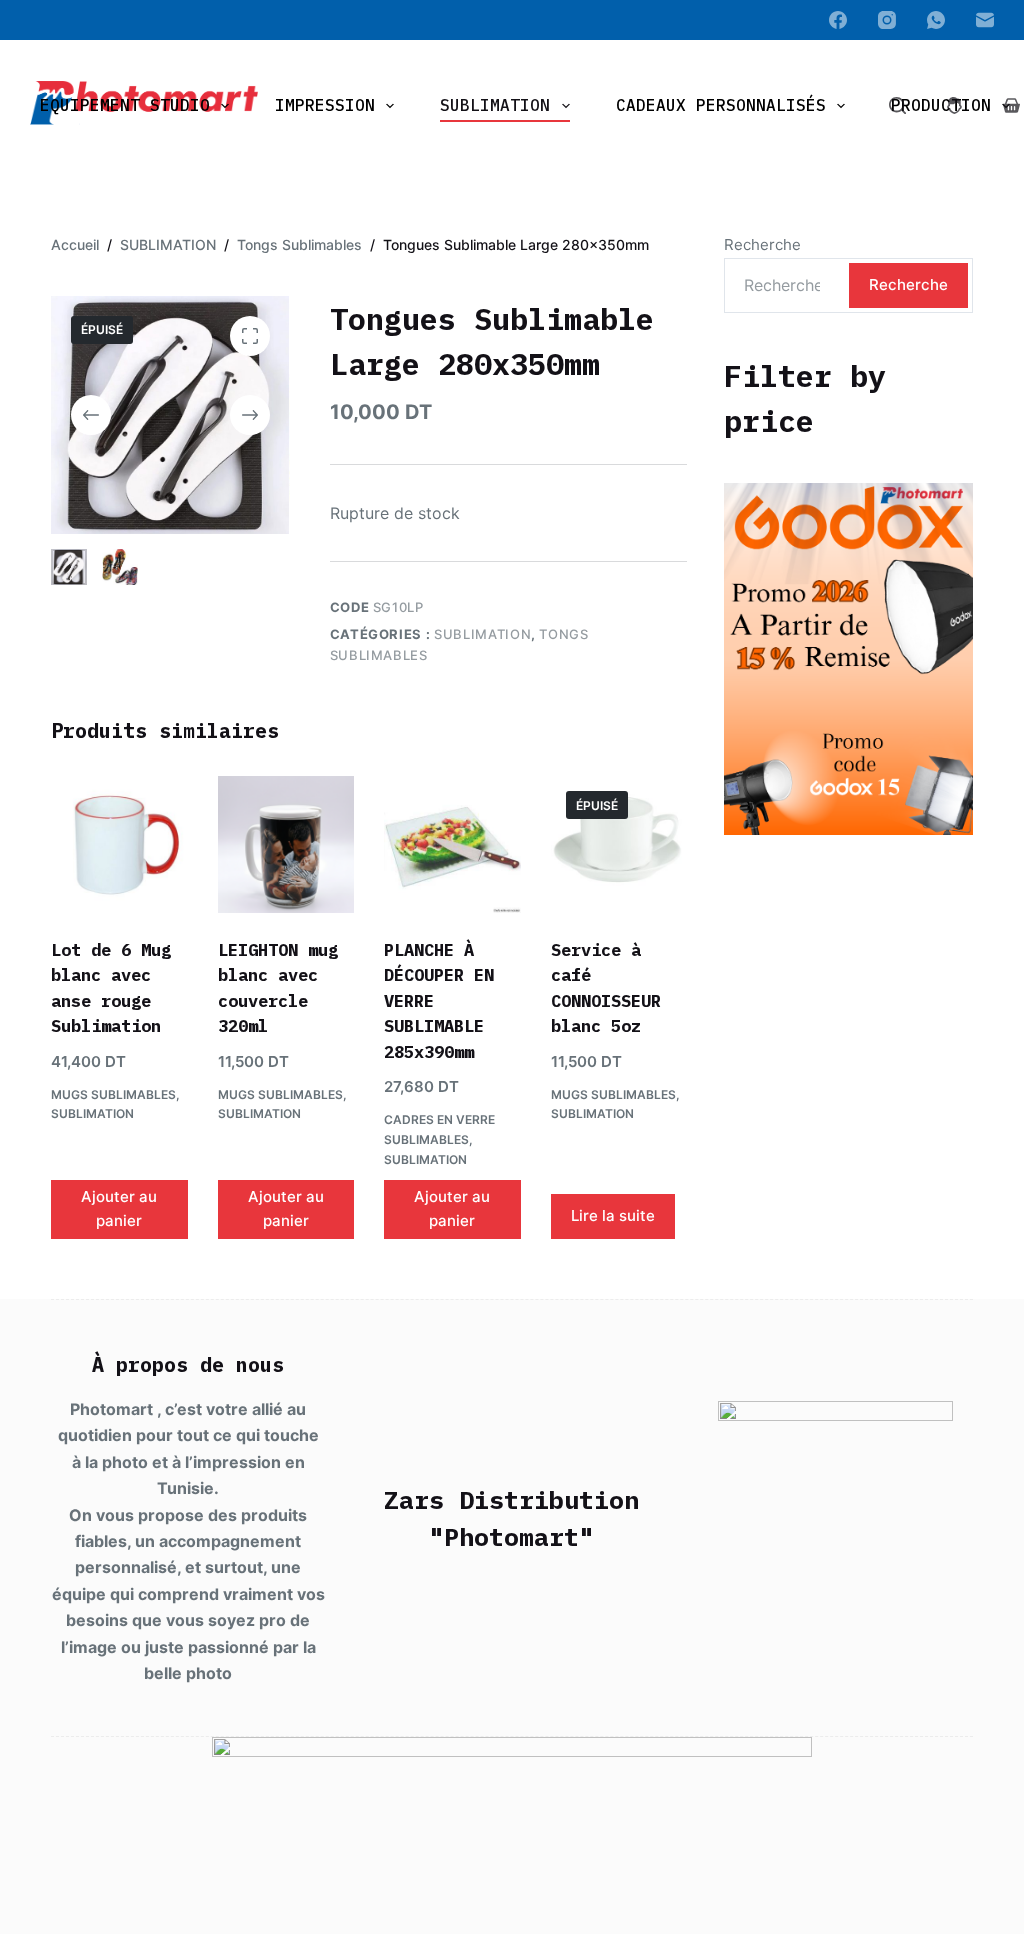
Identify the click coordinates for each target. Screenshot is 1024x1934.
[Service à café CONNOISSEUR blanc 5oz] (619, 844)
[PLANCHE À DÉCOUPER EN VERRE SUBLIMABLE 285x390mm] (452, 844)
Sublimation (495, 105)
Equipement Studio (125, 105)
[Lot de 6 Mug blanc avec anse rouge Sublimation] (119, 844)
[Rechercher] (897, 105)
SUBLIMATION (482, 634)
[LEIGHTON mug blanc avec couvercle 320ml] (286, 844)
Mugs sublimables (113, 1094)
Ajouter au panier (119, 1209)
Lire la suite (613, 1215)
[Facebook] (838, 20)
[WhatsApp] (936, 20)
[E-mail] (985, 20)
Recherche (762, 244)
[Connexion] (954, 105)
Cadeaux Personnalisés (721, 105)
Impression (325, 105)
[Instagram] (887, 20)
